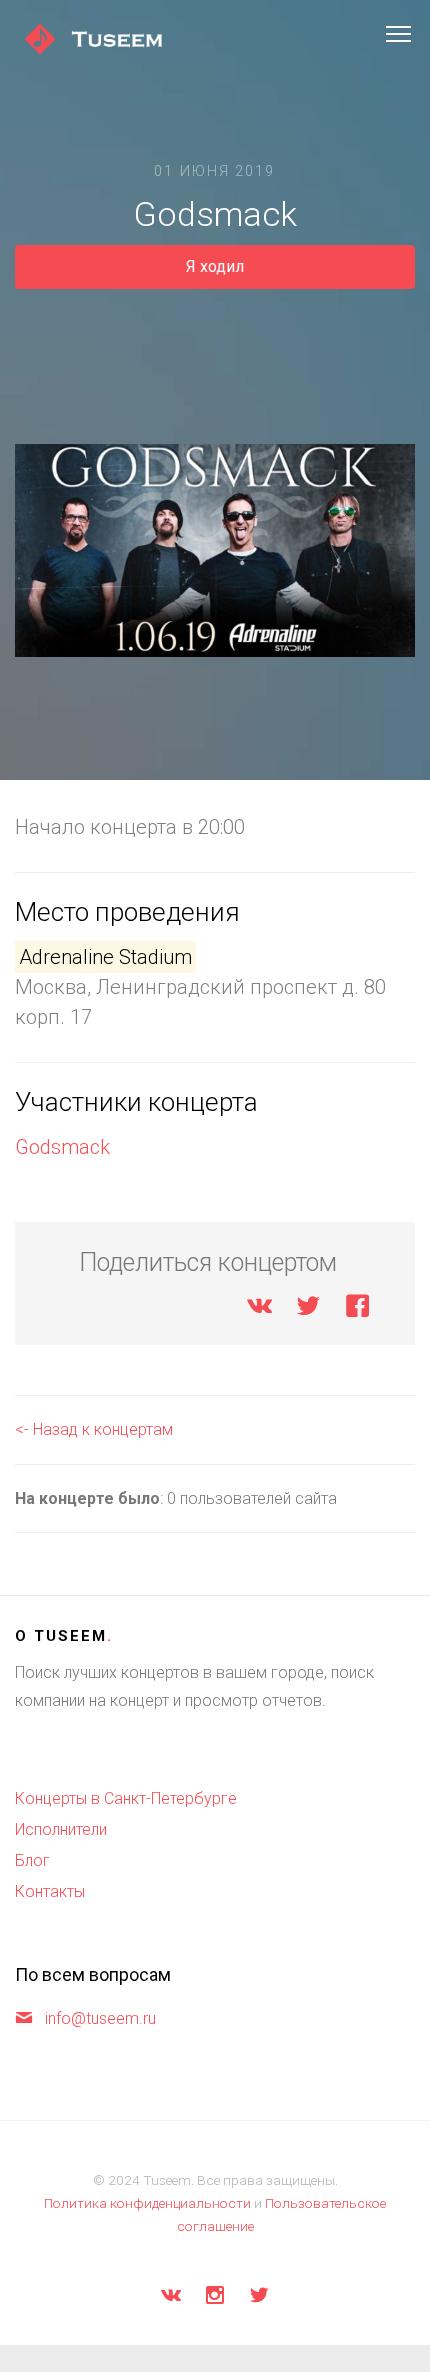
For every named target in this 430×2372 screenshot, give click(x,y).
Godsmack (62, 1147)
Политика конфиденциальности (147, 2203)
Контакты (50, 1891)
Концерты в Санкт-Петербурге (126, 1798)
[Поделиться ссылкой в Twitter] (308, 1309)
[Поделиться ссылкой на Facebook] (357, 1309)
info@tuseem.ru (100, 2018)
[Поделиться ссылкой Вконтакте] (259, 1309)
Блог (32, 1860)
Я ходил (215, 266)
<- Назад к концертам (94, 1429)
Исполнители (61, 1829)
